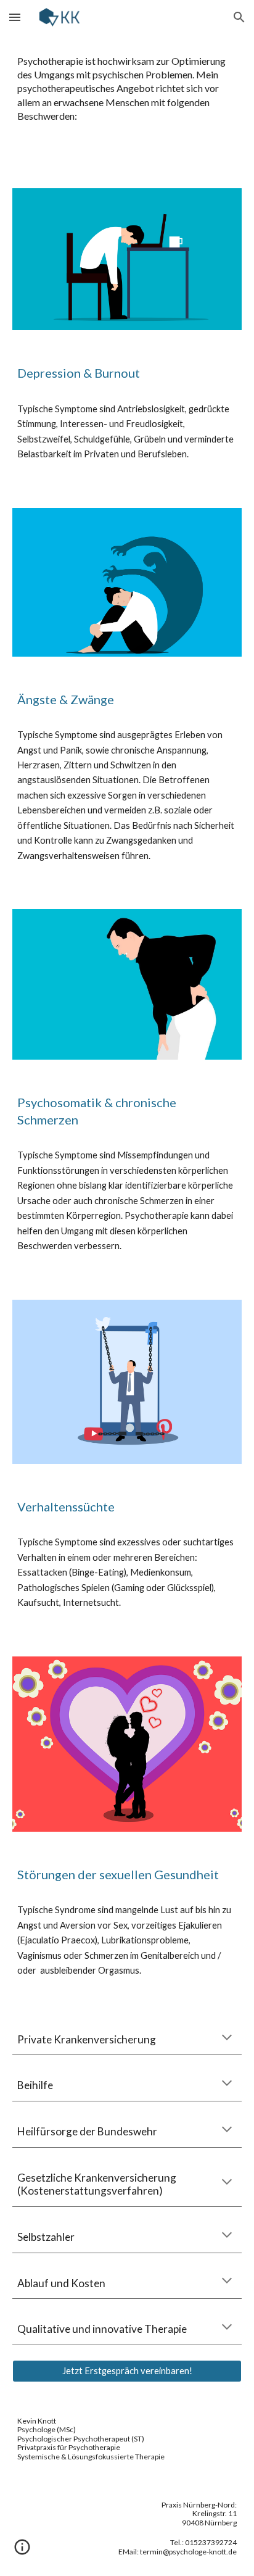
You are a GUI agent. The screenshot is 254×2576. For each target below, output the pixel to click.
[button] (15, 17)
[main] (127, 104)
